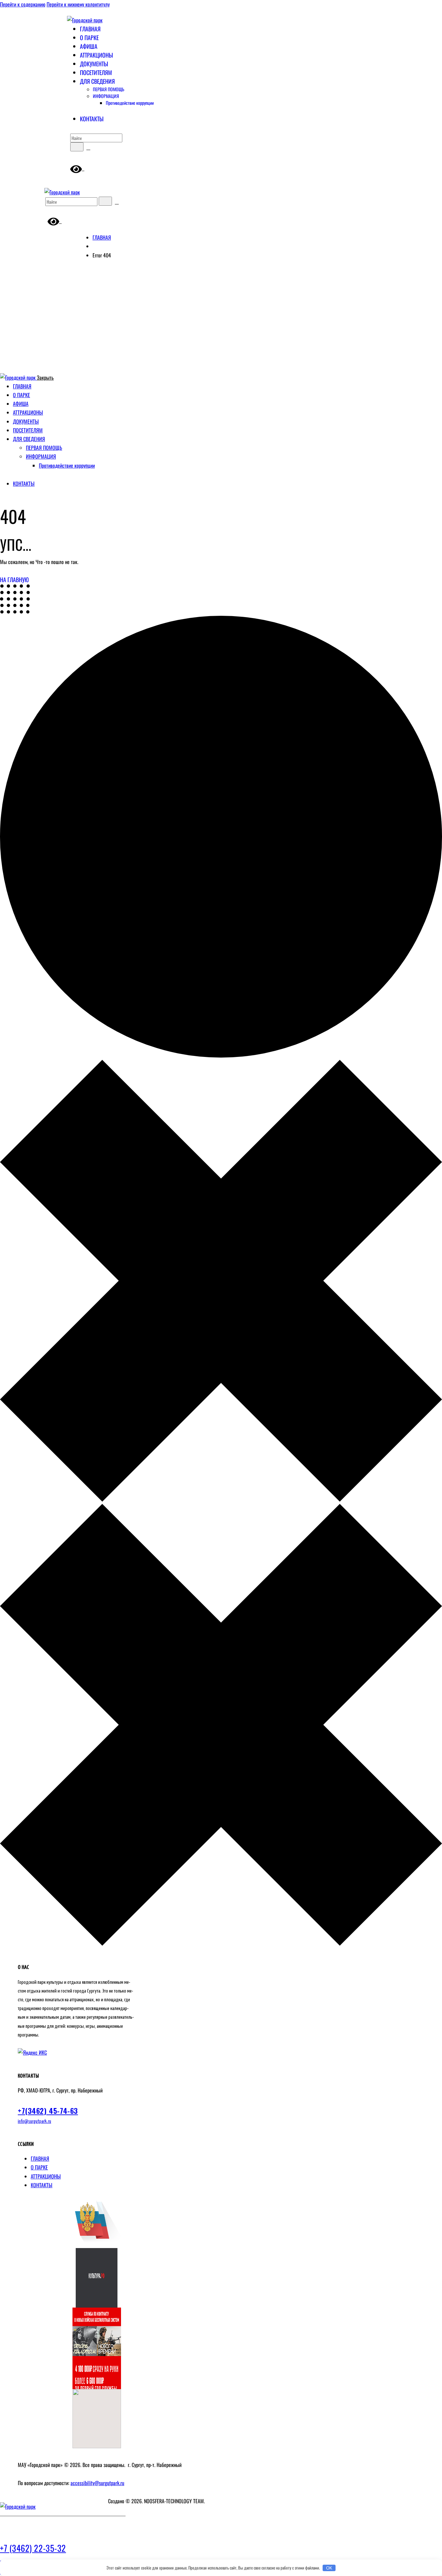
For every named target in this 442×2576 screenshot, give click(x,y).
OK (329, 2568)
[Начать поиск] (77, 147)
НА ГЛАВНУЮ (14, 580)
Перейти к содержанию (23, 4)
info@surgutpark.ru (34, 2121)
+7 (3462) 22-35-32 (33, 2548)
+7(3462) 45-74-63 (48, 2111)
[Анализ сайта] (32, 2052)
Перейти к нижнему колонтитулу (78, 4)
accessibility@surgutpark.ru (97, 2483)
